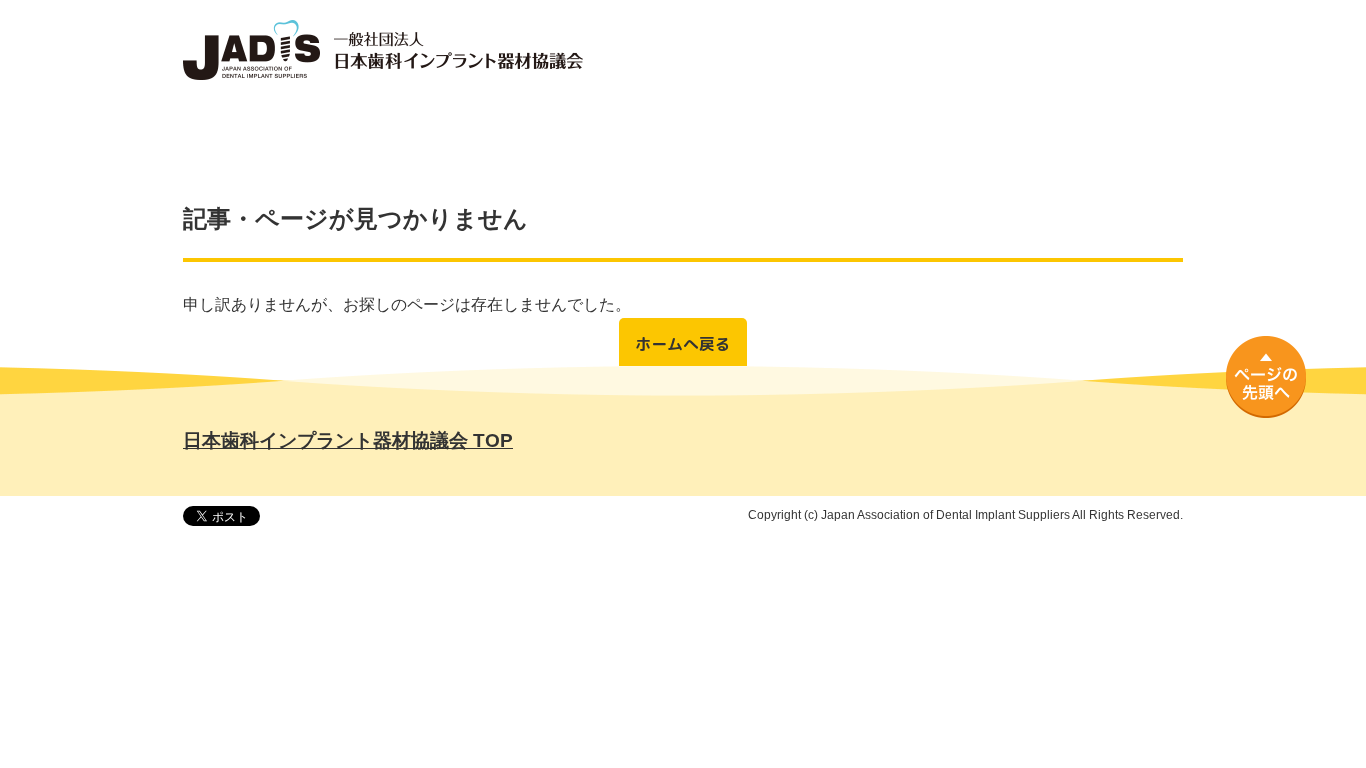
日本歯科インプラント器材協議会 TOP (348, 440)
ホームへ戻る (683, 344)
